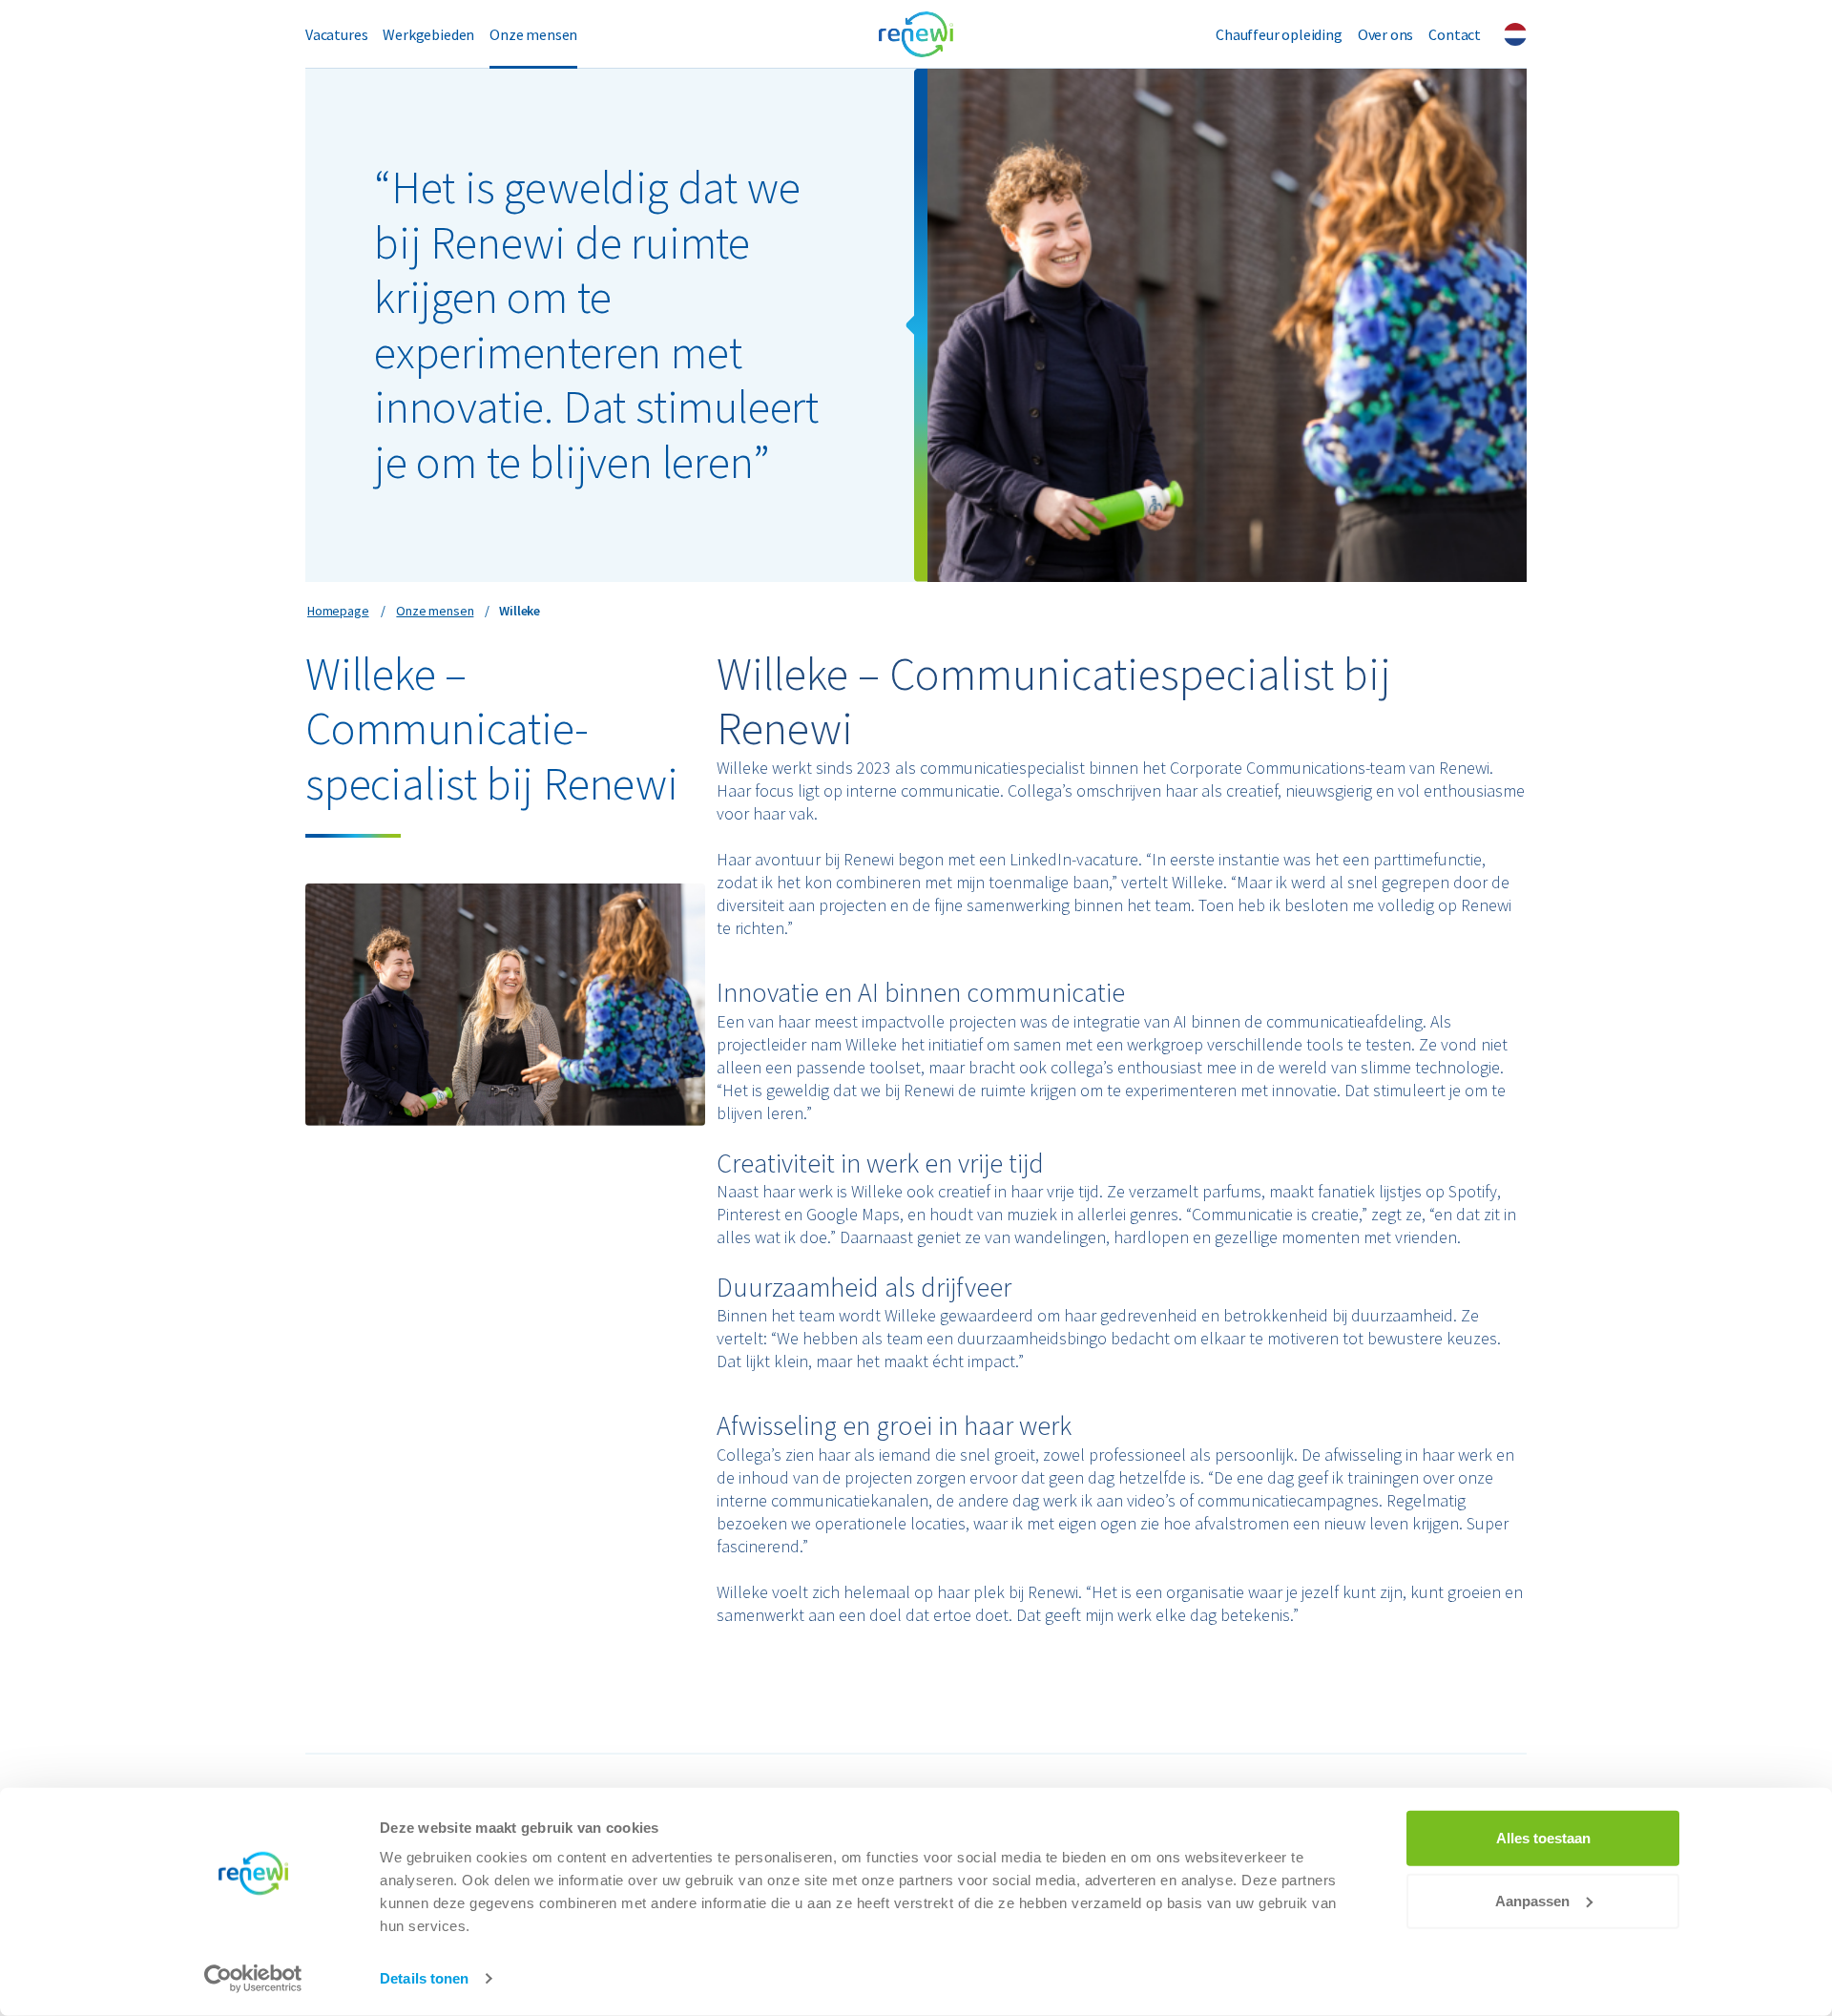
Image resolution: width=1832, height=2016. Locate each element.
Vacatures (336, 34)
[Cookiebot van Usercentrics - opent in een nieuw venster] (253, 1979)
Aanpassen (1532, 1900)
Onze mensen (533, 34)
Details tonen (424, 1978)
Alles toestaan (1543, 1838)
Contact (1455, 34)
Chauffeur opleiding (1279, 34)
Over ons (1386, 34)
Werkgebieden (428, 34)
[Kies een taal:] (1515, 34)
